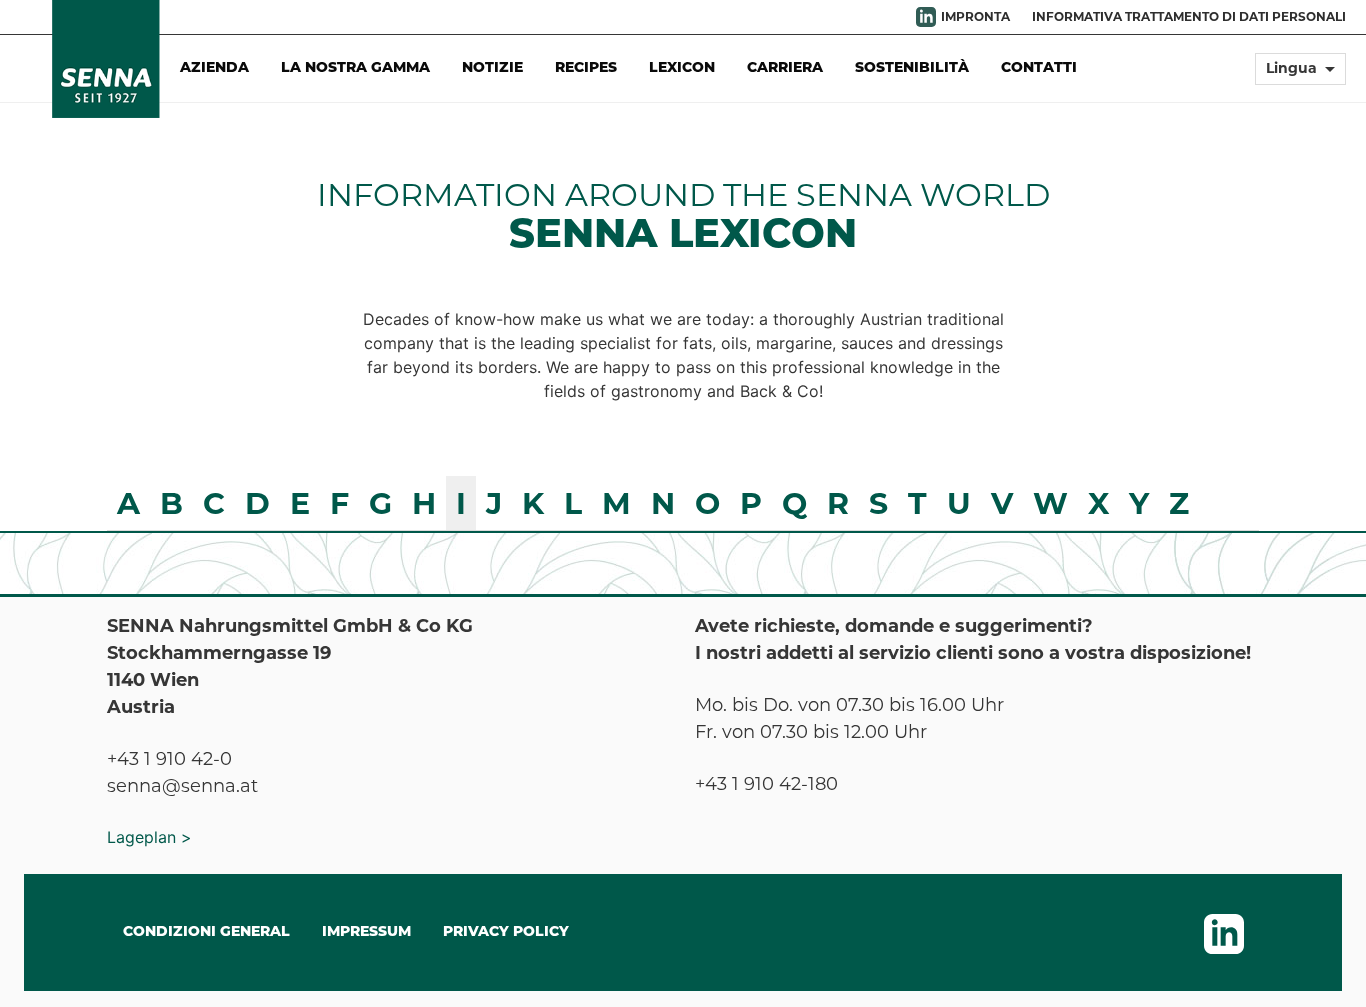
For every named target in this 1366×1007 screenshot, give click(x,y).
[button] (1300, 77)
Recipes (586, 68)
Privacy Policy (506, 932)
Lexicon (682, 68)
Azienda (214, 68)
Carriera (785, 68)
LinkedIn (926, 17)
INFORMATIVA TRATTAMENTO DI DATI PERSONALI (1189, 16)
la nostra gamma (355, 68)
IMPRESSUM (366, 932)
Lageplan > (149, 837)
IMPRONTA (975, 16)
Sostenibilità (912, 68)
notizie (492, 68)
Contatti (1039, 68)
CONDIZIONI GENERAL (206, 932)
